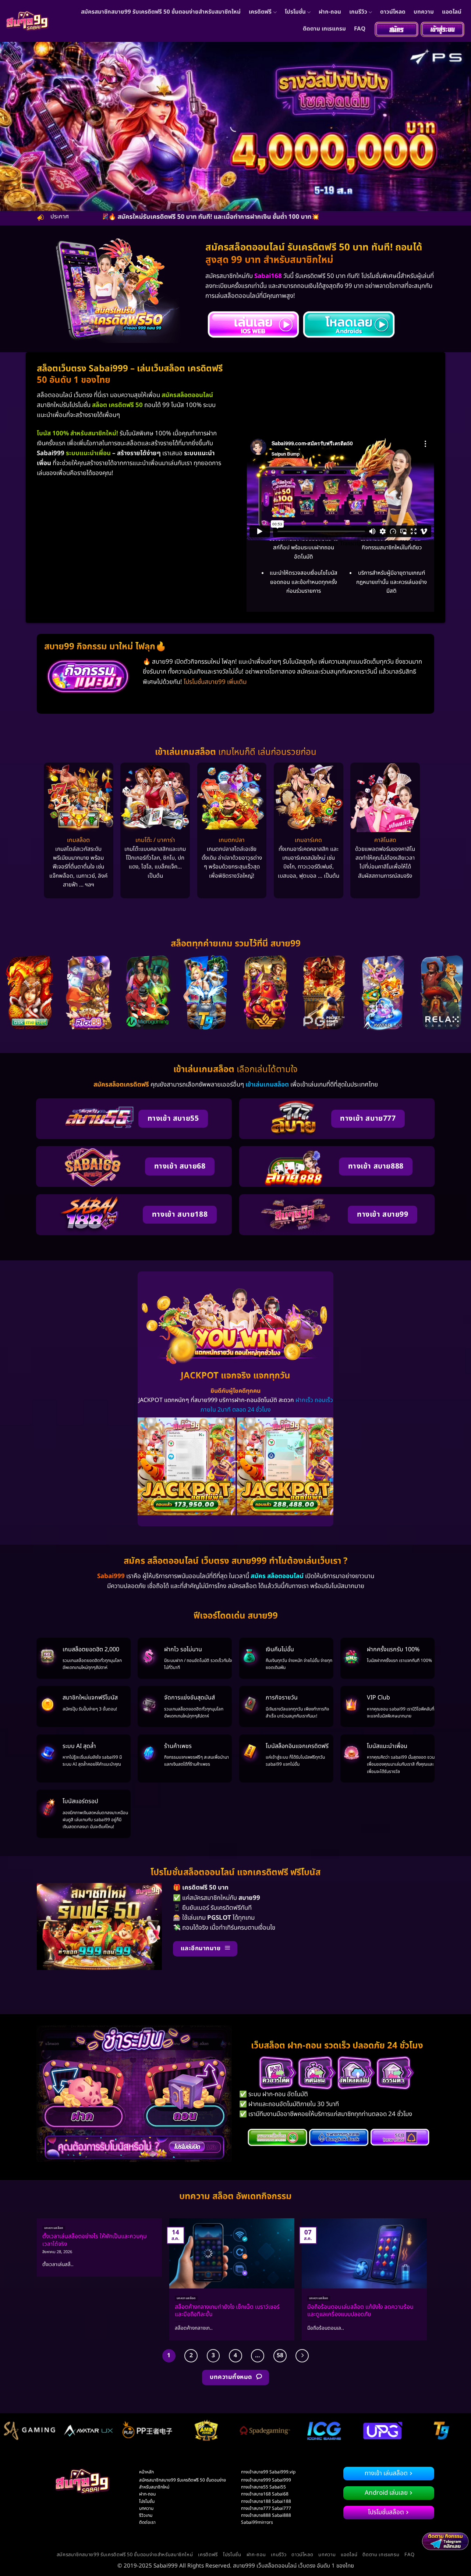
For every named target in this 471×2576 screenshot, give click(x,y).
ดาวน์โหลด (393, 12)
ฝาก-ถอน (330, 12)
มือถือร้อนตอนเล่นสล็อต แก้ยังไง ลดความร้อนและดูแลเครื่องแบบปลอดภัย (360, 2311)
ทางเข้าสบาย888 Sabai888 (266, 2515)
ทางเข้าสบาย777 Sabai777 (266, 2508)
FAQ (360, 29)
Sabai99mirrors (257, 2522)
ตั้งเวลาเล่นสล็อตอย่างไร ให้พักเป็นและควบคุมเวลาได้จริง (95, 2240)
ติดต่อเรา (147, 2522)
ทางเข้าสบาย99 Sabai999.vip (268, 2472)
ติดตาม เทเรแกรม (324, 29)
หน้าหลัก (146, 2472)
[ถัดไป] (302, 2356)
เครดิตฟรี (260, 12)
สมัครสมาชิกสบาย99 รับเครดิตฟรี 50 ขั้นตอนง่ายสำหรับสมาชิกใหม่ (161, 12)
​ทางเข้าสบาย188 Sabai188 (266, 2501)
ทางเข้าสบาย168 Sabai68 (265, 2494)
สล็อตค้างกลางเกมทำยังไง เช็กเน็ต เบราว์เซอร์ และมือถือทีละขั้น (227, 2311)
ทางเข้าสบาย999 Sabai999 (266, 2480)
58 (280, 2355)
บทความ (424, 12)
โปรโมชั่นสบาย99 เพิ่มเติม (215, 682)
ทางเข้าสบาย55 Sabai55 (263, 2487)
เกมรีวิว (358, 12)
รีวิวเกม (146, 2515)
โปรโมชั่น (295, 12)
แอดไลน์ (452, 12)
